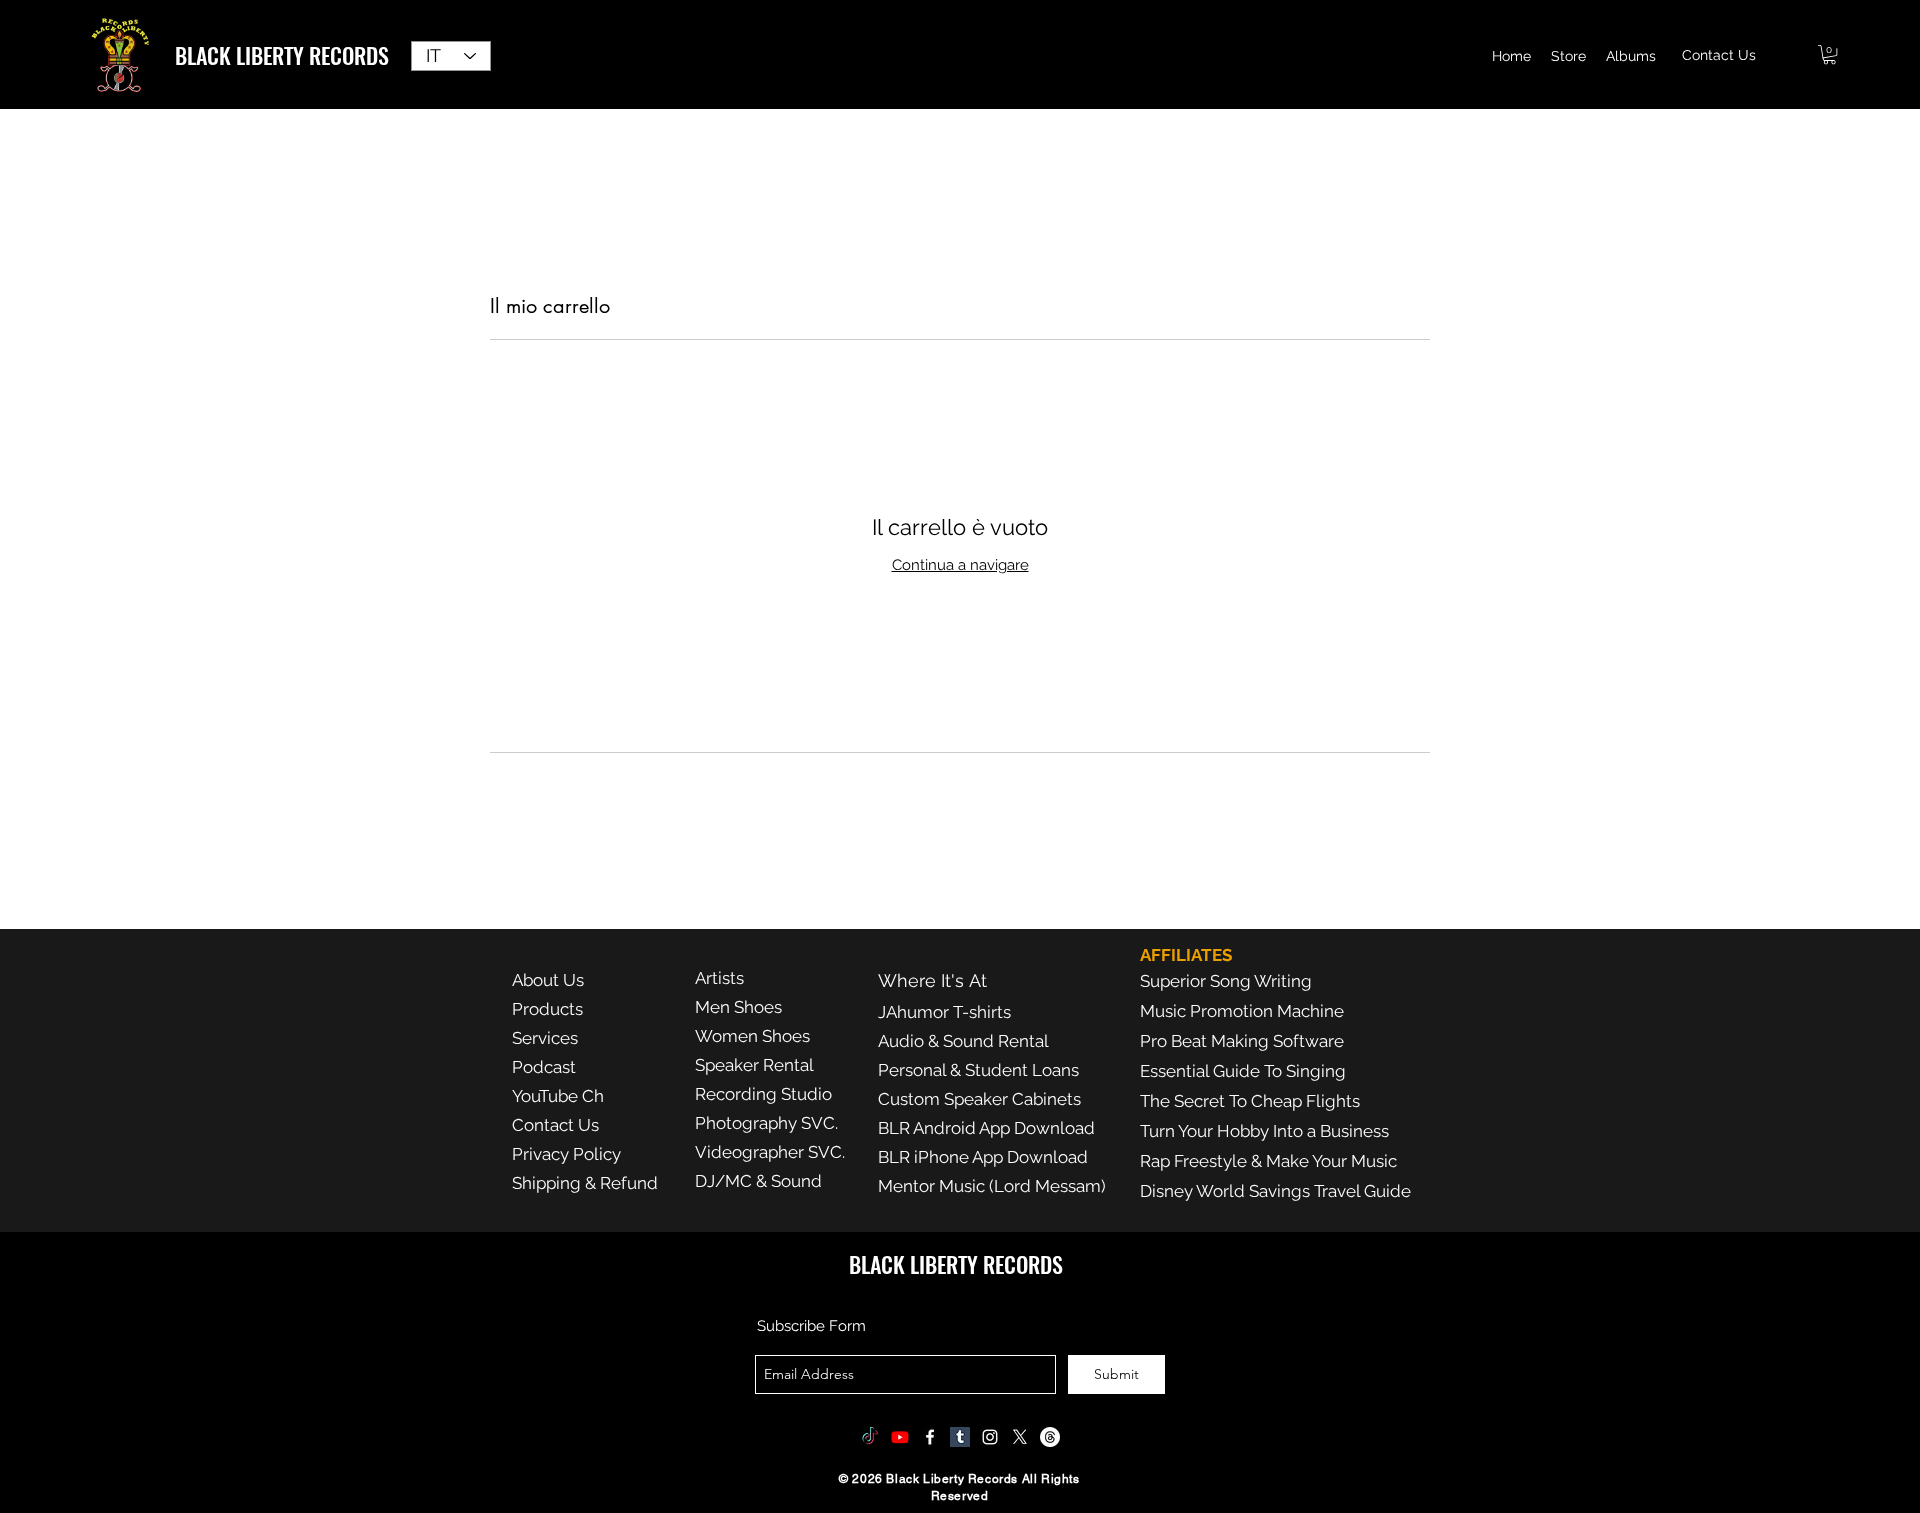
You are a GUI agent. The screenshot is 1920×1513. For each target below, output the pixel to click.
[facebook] (930, 1437)
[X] (1020, 1437)
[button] (1829, 54)
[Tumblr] (960, 1437)
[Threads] (1050, 1437)
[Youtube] (900, 1437)
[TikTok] (870, 1437)
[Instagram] (990, 1437)
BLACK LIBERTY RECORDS (282, 55)
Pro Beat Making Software (1242, 1041)
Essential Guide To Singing (1243, 1071)
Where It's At (932, 980)
